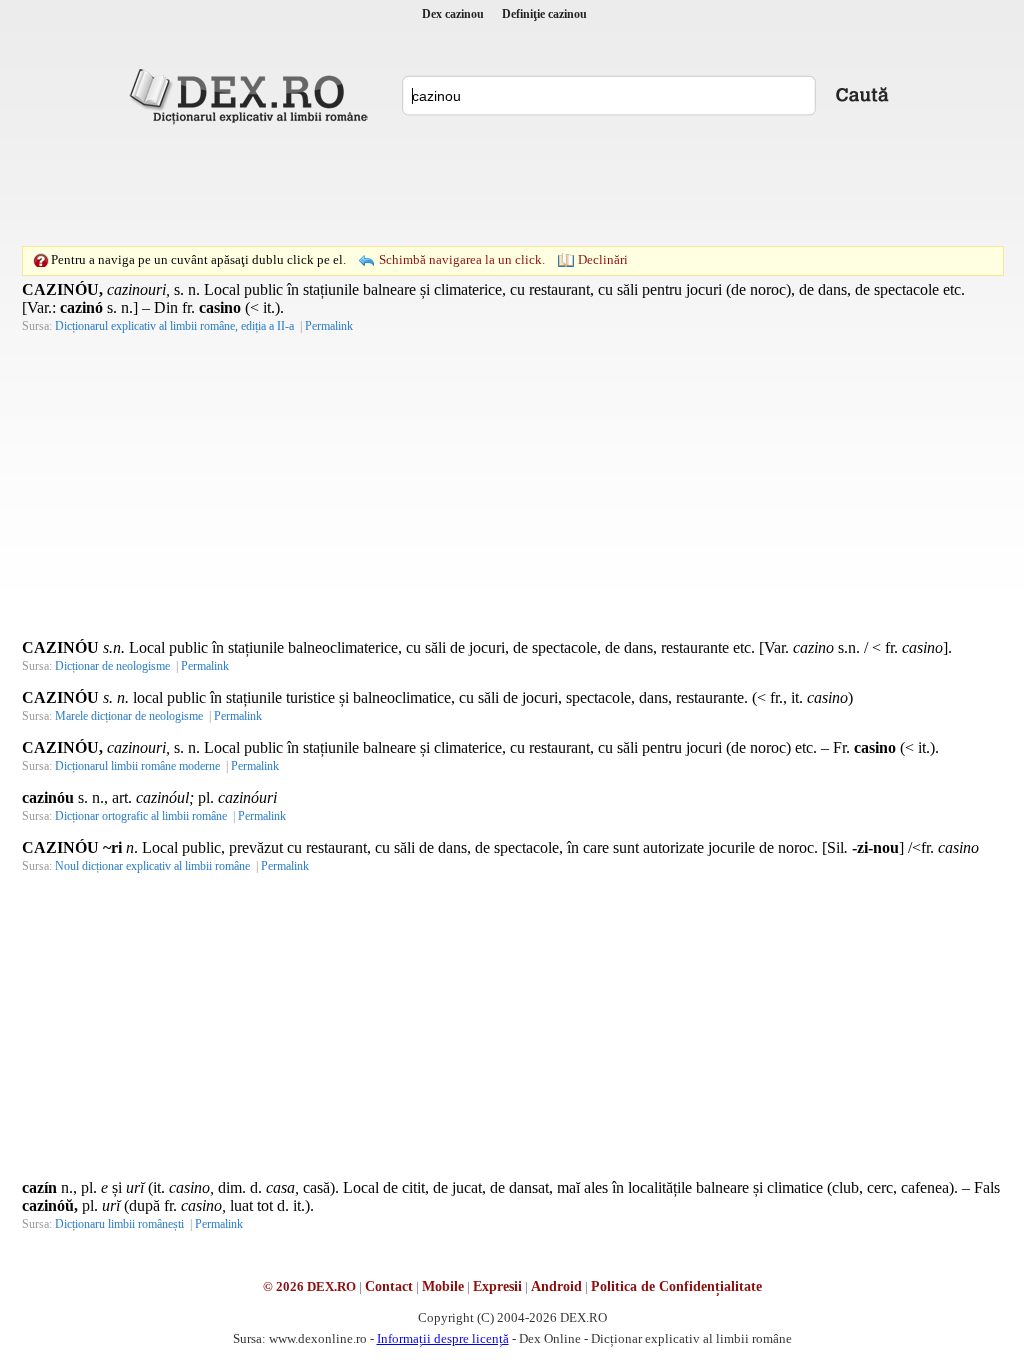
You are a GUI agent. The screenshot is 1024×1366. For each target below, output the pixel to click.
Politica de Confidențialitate (676, 1286)
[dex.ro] (252, 95)
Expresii (497, 1286)
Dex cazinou (453, 14)
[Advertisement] (512, 185)
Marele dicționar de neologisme (129, 716)
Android (556, 1286)
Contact (389, 1286)
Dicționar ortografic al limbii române (141, 816)
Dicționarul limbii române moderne (137, 766)
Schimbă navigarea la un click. (462, 259)
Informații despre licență (443, 1338)
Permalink (329, 326)
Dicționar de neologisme (112, 666)
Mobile (443, 1286)
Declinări (603, 259)
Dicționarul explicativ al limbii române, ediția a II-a (174, 326)
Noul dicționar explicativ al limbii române (152, 866)
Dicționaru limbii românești (119, 1224)
